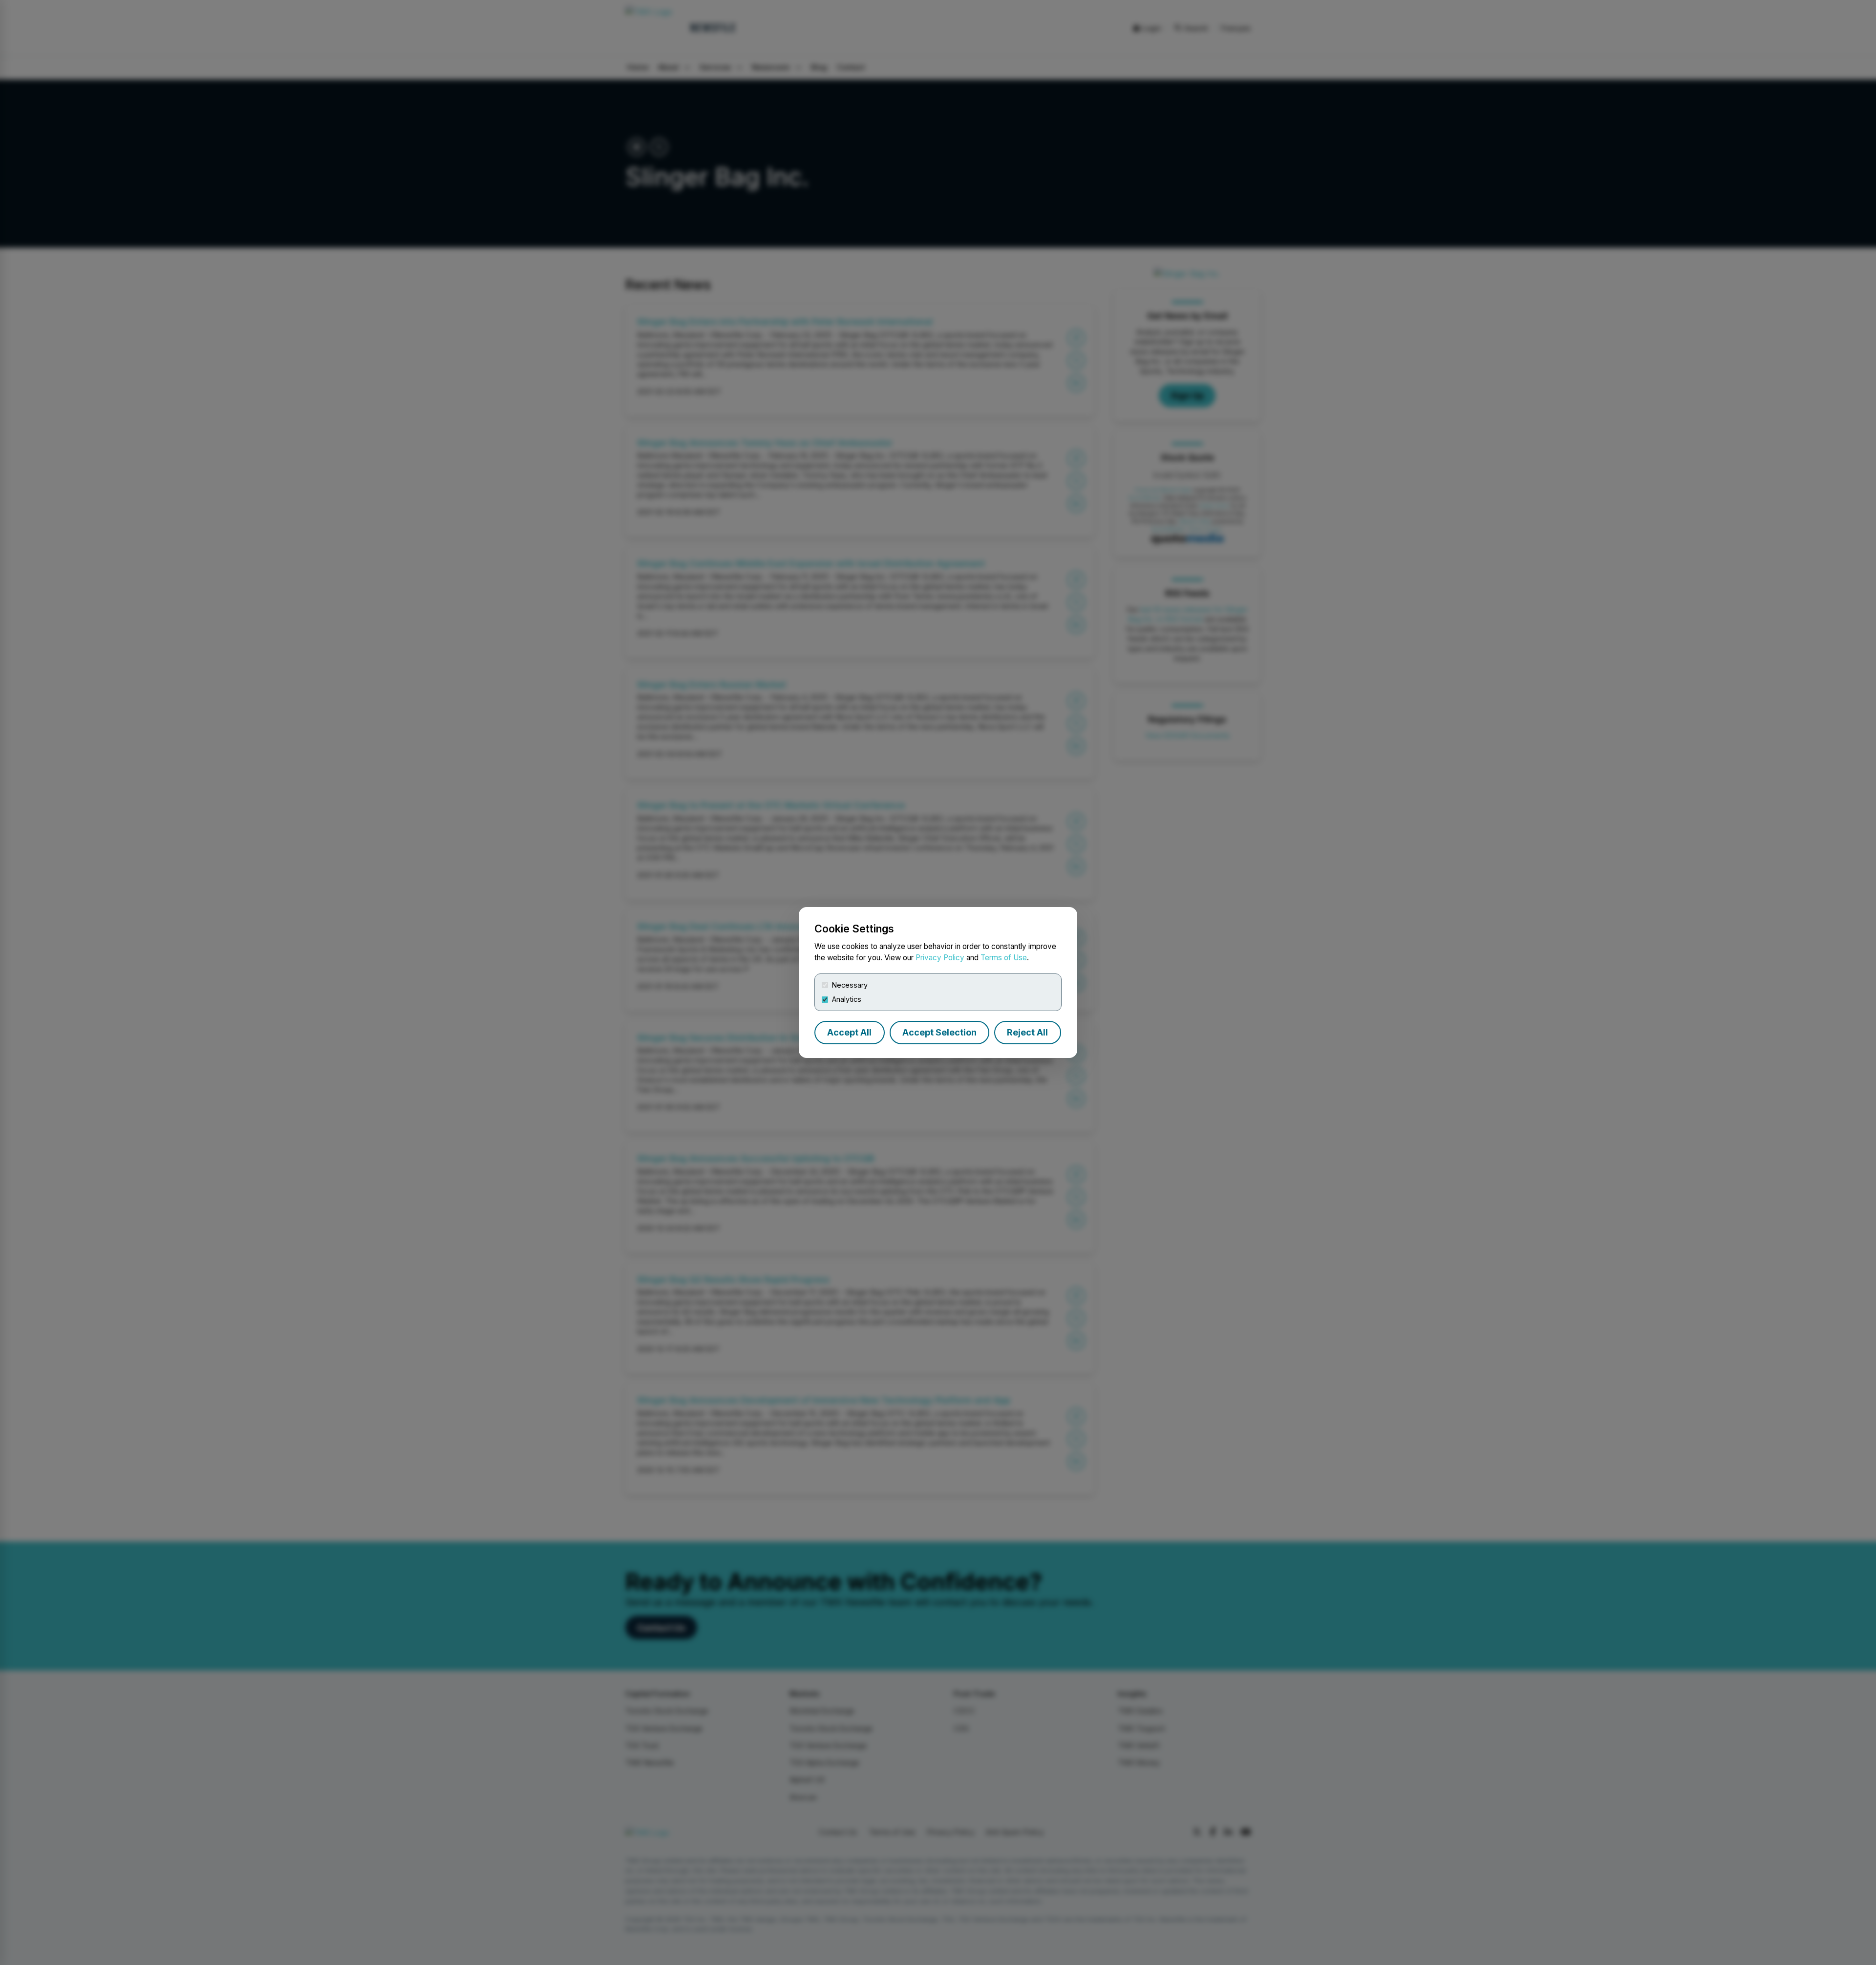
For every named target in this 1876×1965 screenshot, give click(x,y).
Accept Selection (939, 1032)
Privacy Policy (940, 958)
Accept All (849, 1032)
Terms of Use (1004, 958)
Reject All (1027, 1032)
